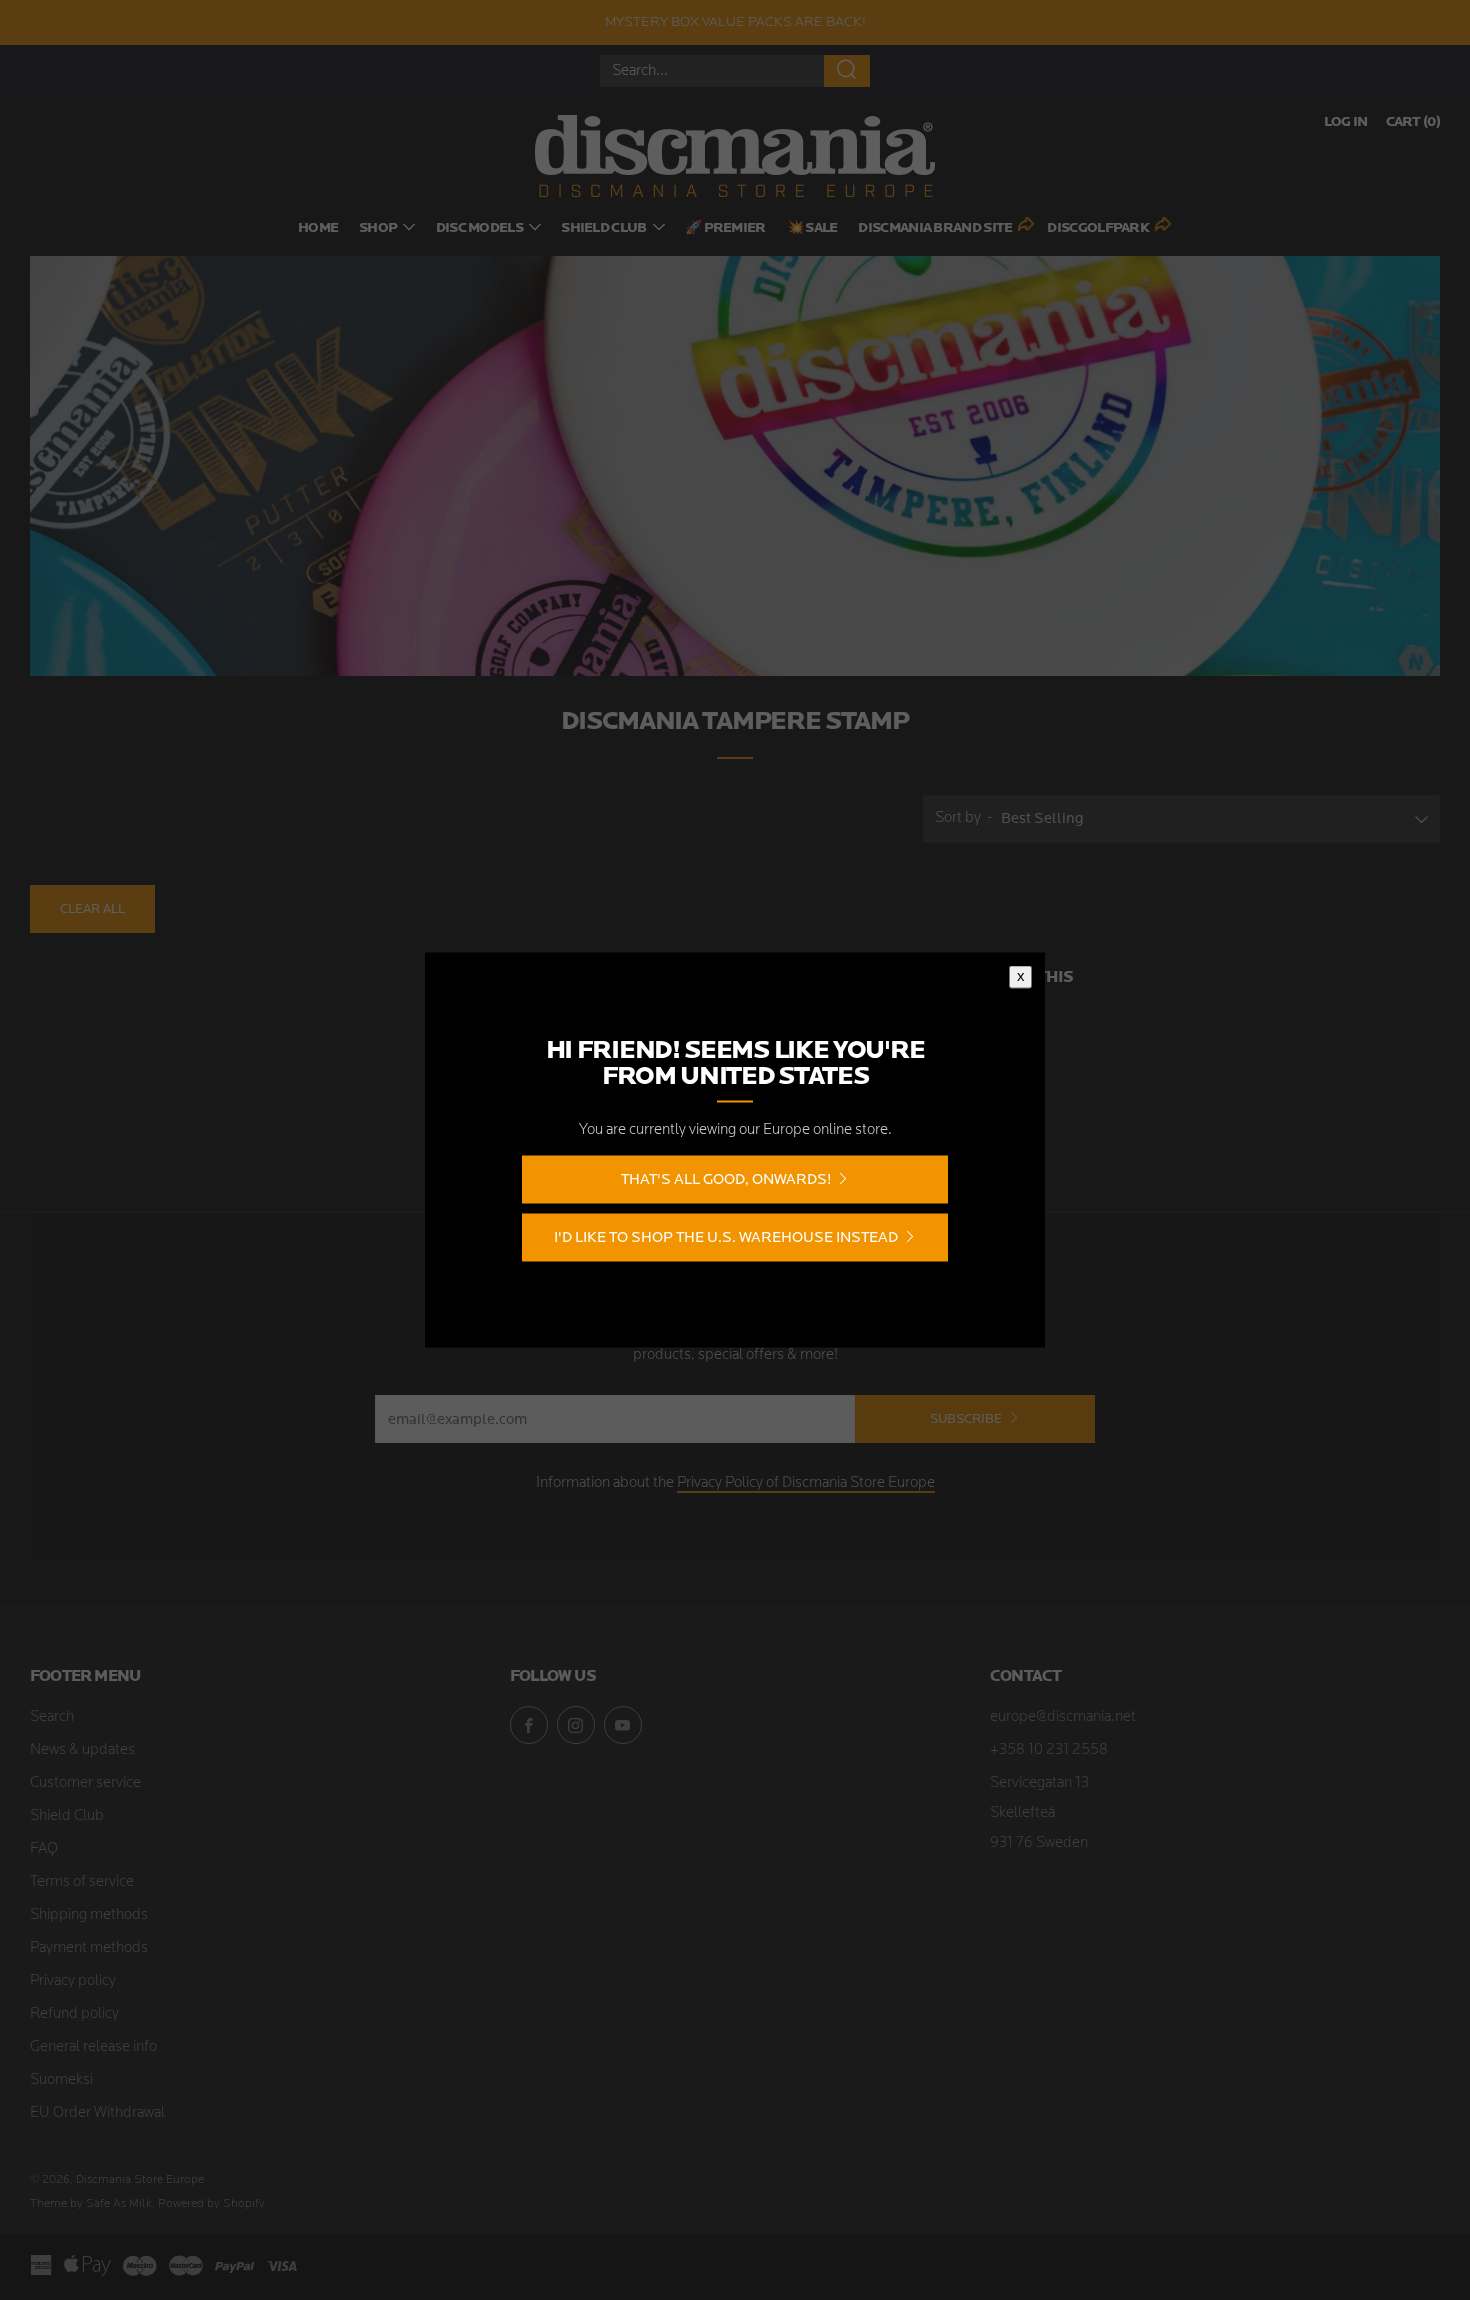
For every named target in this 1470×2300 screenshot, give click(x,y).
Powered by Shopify (211, 2204)
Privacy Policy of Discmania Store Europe (806, 1483)
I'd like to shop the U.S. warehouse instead (726, 1237)
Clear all (92, 908)
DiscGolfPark (1098, 228)
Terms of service (82, 1882)
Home (318, 228)
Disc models (479, 228)
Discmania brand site (935, 228)
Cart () (1413, 122)
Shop (378, 228)
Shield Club (603, 228)
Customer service (85, 1783)
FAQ (44, 1849)
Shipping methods (89, 1915)
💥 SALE (812, 228)
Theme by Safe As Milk (91, 2204)
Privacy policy (73, 1981)
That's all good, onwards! (726, 1179)
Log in (1346, 122)
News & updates (82, 1750)
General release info (93, 2047)
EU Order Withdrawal (97, 2113)
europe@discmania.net (1063, 1717)
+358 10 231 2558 (1049, 1750)
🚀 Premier (725, 228)
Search (52, 1717)
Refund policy (74, 2014)
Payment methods (89, 1948)
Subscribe (966, 1418)
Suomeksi (61, 2080)
